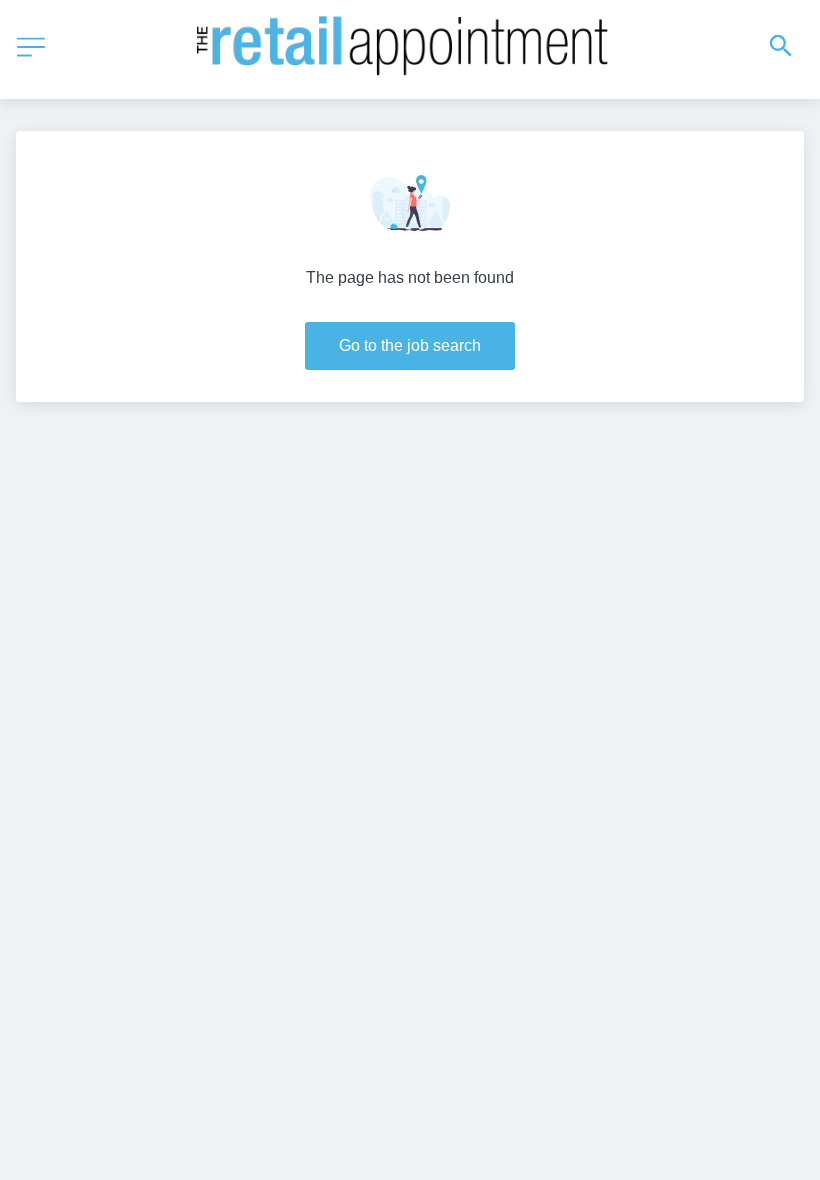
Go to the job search (410, 345)
